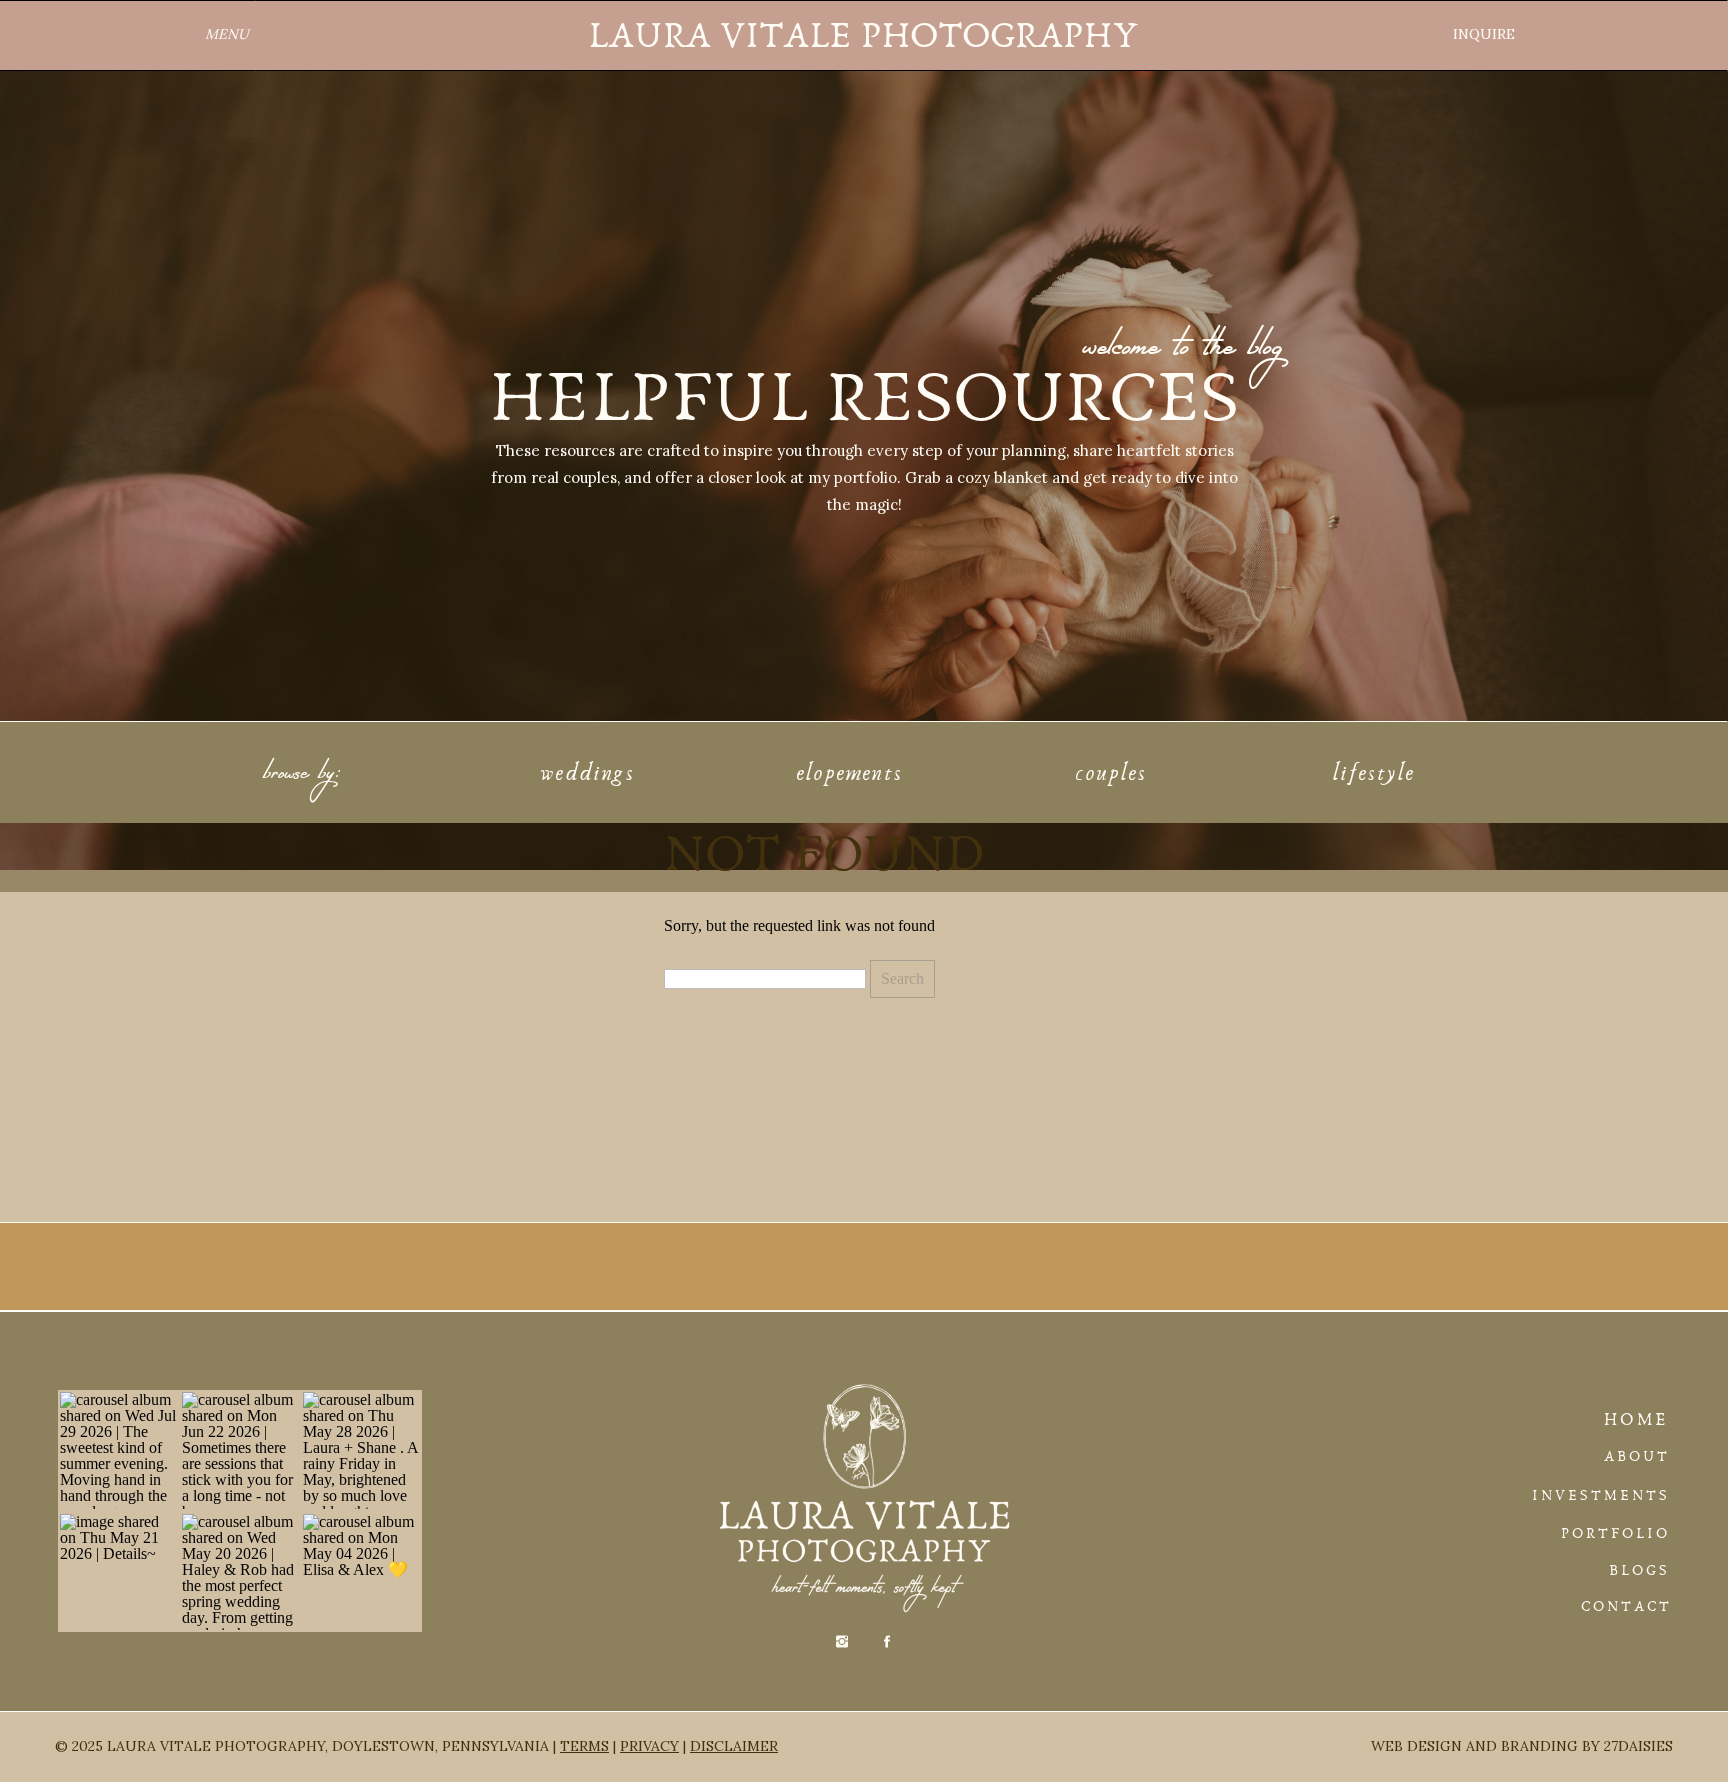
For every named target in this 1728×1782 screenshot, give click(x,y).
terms (584, 1746)
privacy (649, 1746)
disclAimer (734, 1746)
